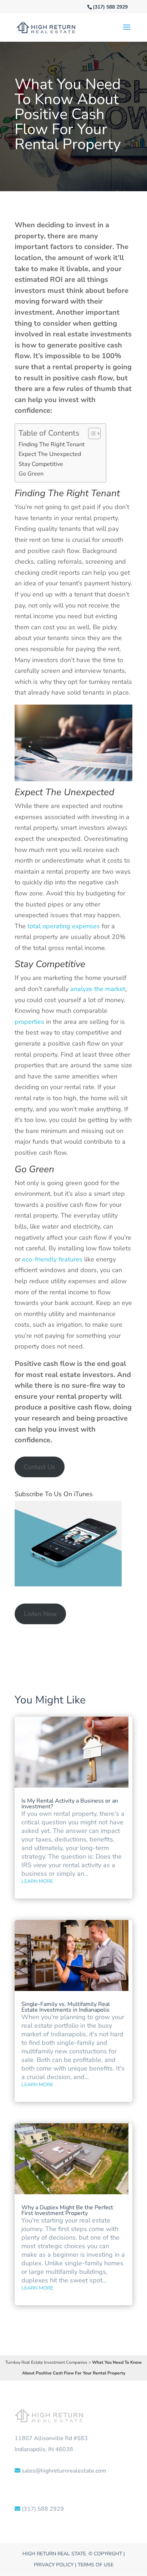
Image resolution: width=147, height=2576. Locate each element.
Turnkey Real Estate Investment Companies (46, 2362)
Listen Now (40, 1614)
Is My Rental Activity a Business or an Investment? (70, 1804)
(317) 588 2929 (110, 7)
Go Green (31, 474)
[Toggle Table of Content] (91, 433)
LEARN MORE (37, 1881)
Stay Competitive (41, 464)
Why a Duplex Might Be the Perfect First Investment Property (67, 2210)
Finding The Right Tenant (52, 444)
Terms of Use (96, 2565)
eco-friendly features (52, 1259)
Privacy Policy (54, 2565)
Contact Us (40, 1467)
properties (29, 1022)
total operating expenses (64, 926)
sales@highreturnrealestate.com (64, 2471)
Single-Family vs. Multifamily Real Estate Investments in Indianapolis (66, 2007)
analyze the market (98, 989)
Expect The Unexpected (50, 454)
